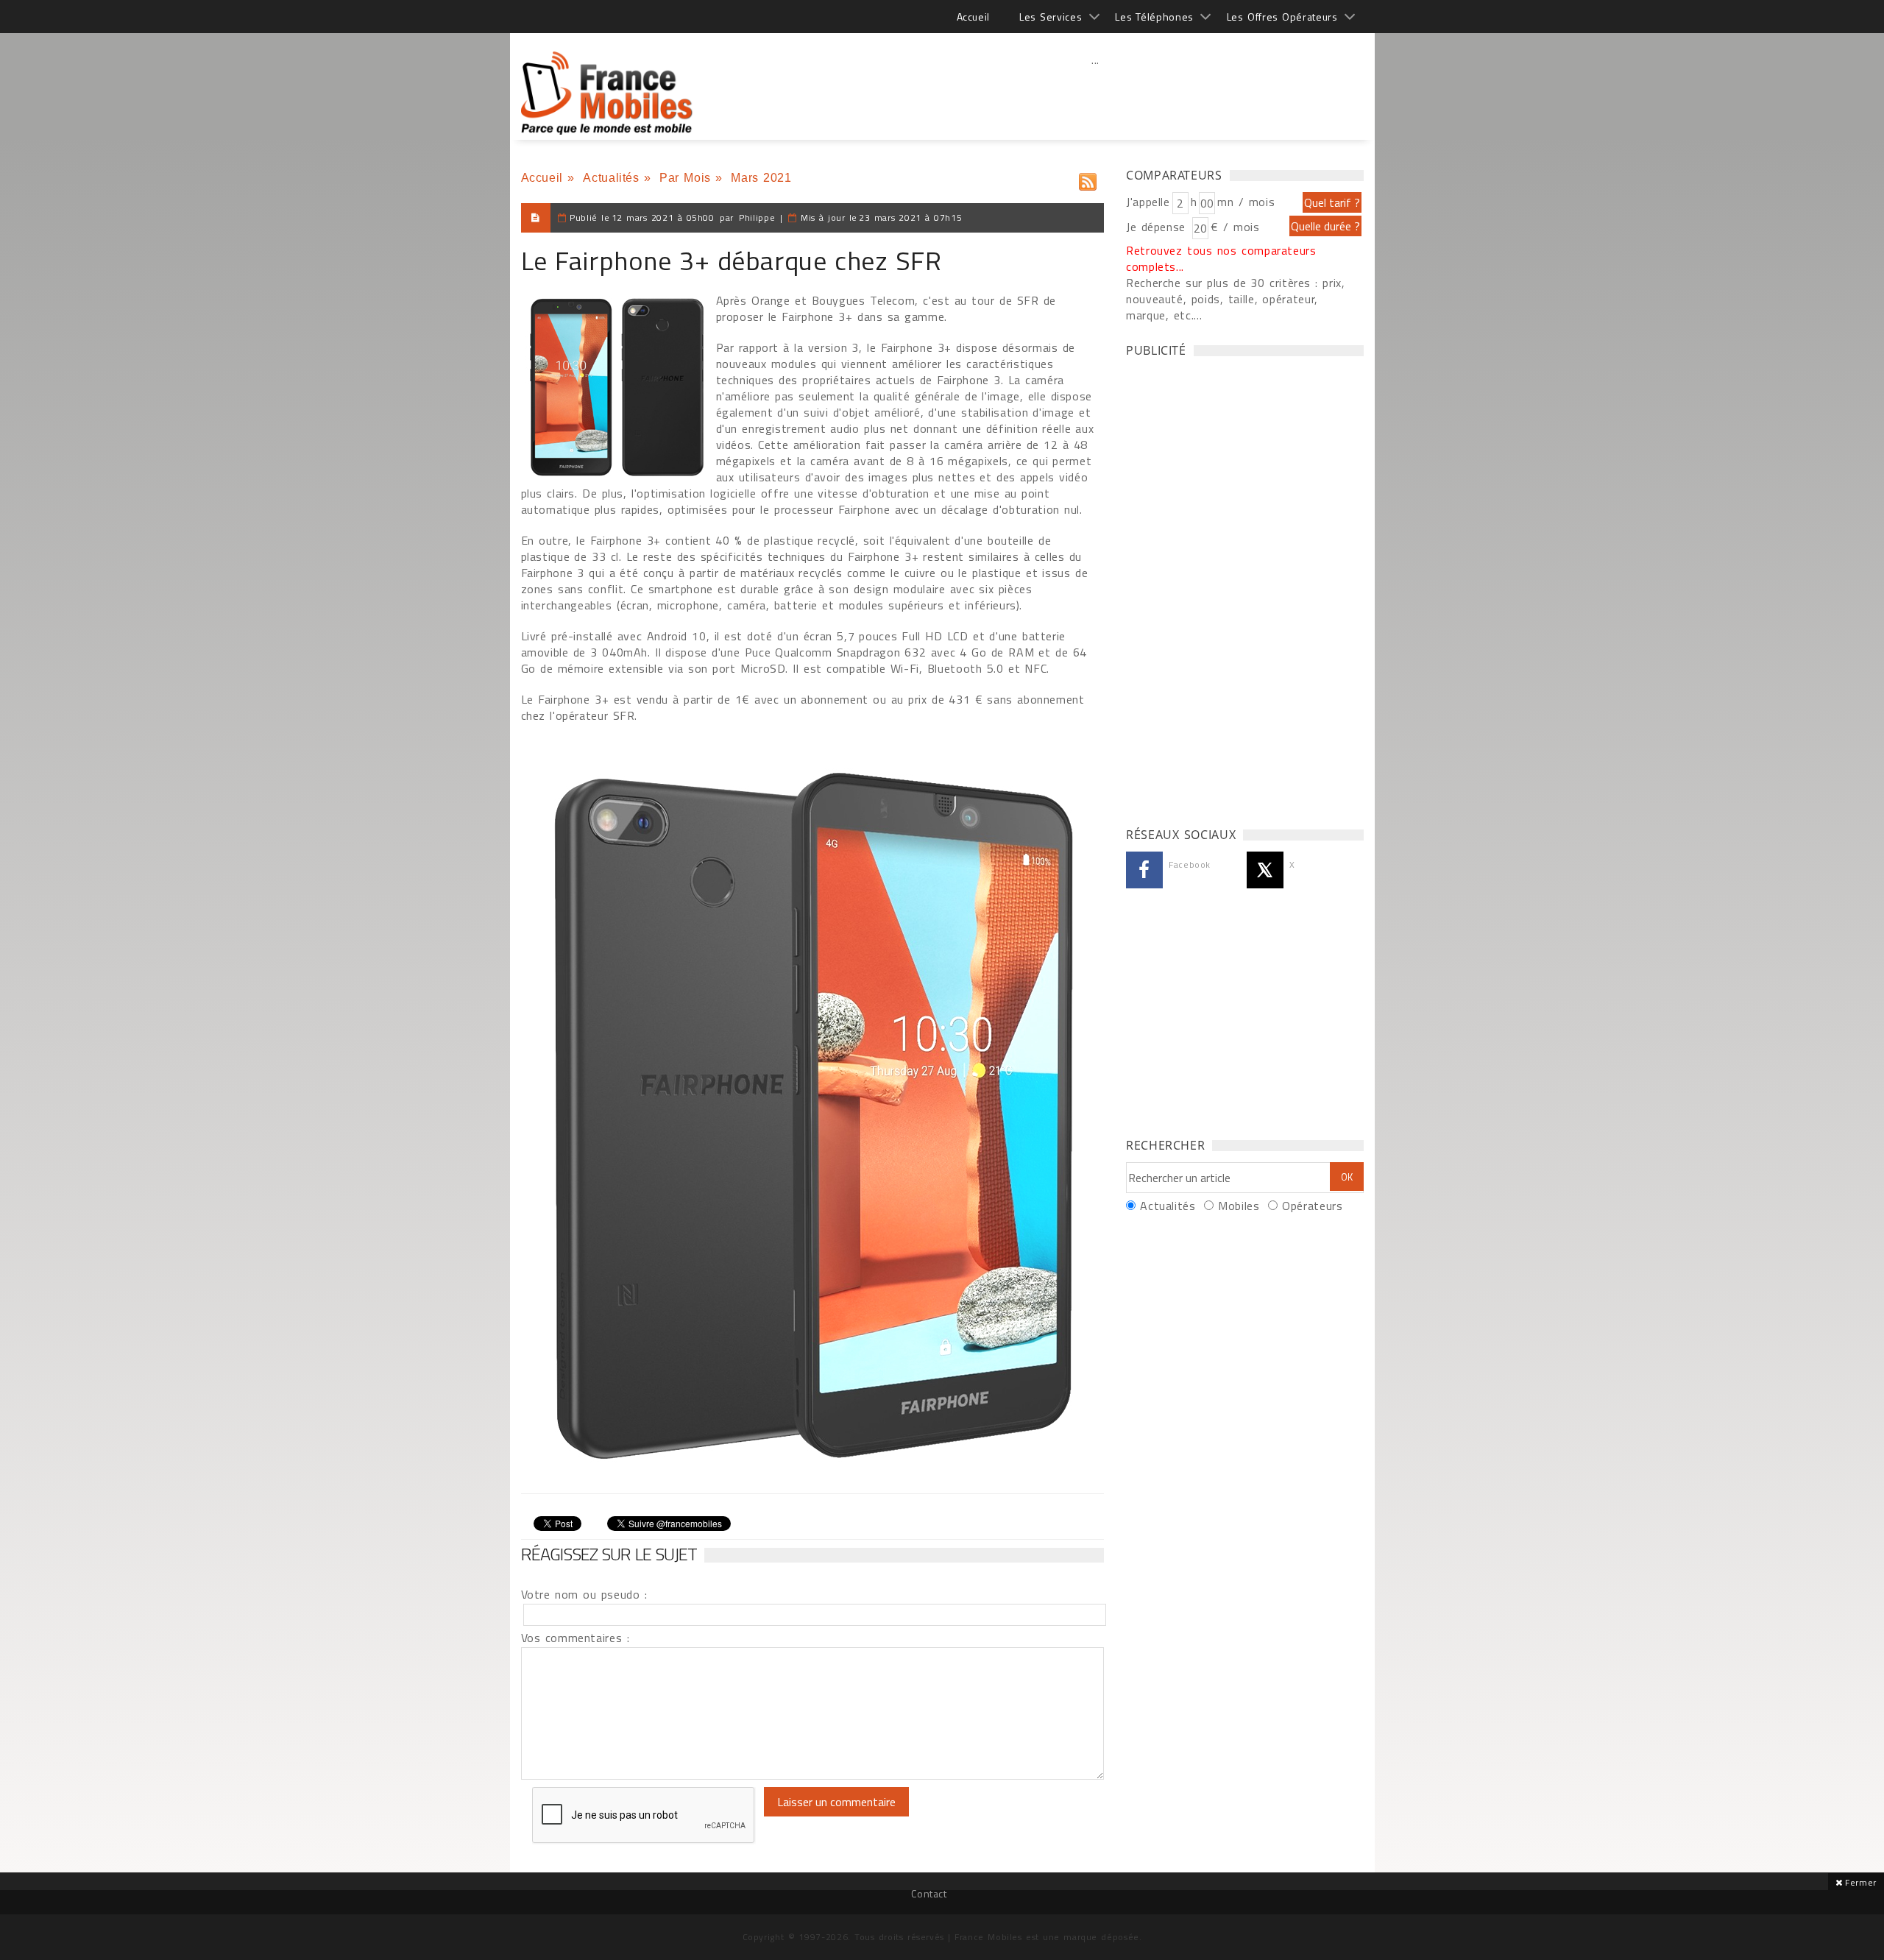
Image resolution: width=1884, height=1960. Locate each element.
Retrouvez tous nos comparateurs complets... (1221, 258)
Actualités (611, 178)
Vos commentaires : (576, 1638)
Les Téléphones (1154, 17)
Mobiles (1239, 1206)
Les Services (1051, 17)
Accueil (973, 17)
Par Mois (685, 178)
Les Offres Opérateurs (1282, 17)
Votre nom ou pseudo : (584, 1594)
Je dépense (1158, 227)
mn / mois (1246, 202)
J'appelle (1148, 202)
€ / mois (1235, 227)
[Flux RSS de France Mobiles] (1088, 178)
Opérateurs (1312, 1206)
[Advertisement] (1096, 92)
